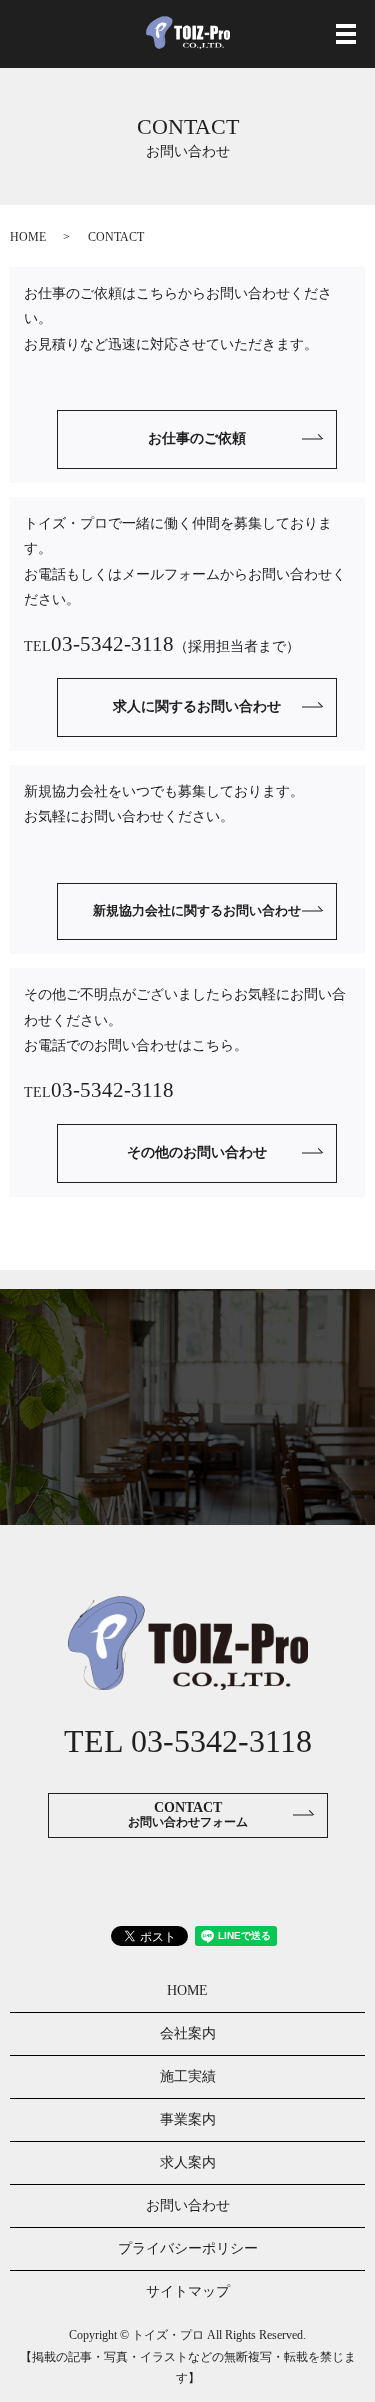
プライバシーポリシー (188, 2248)
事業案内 (188, 2119)
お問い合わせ (188, 2205)
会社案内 (188, 2033)
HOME (28, 237)
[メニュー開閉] (346, 34)
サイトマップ (188, 2291)
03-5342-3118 (112, 644)
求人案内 (188, 2162)
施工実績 (188, 2076)
